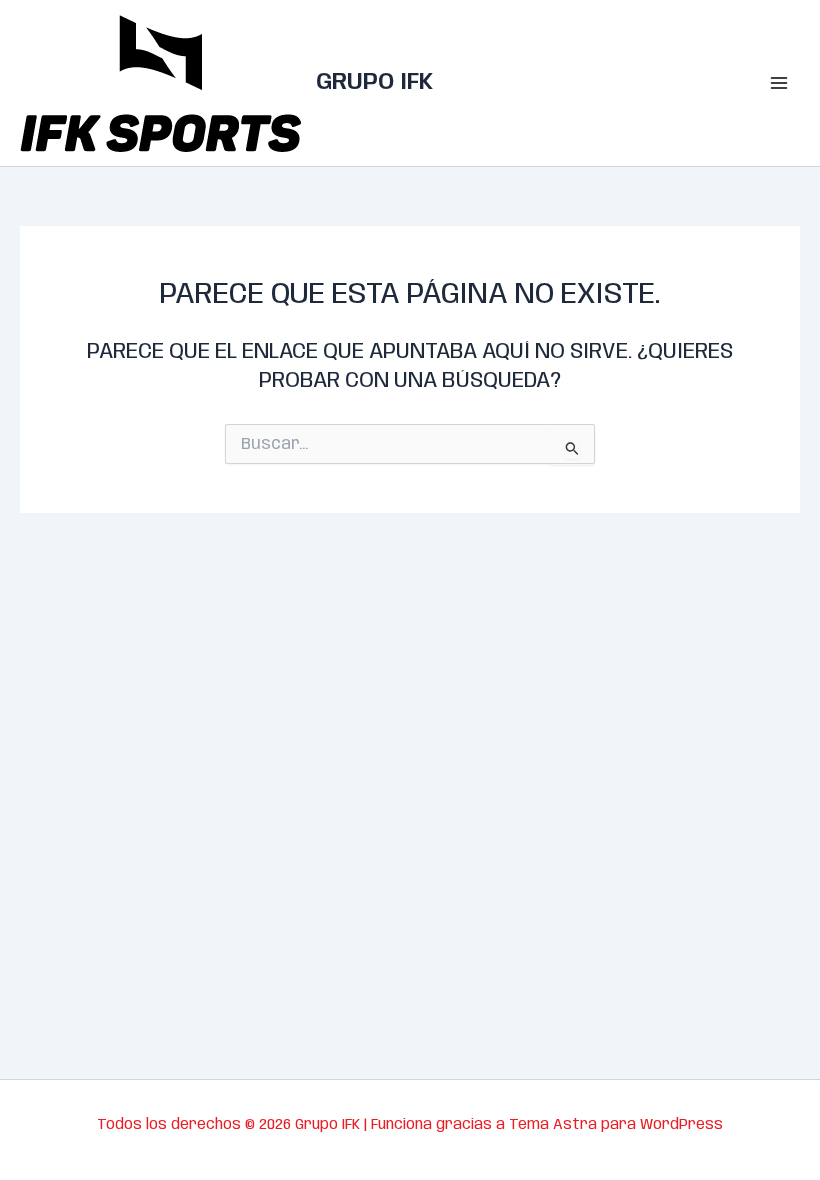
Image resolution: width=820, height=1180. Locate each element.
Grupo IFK (374, 82)
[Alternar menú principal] (779, 83)
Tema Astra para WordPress (616, 1125)
